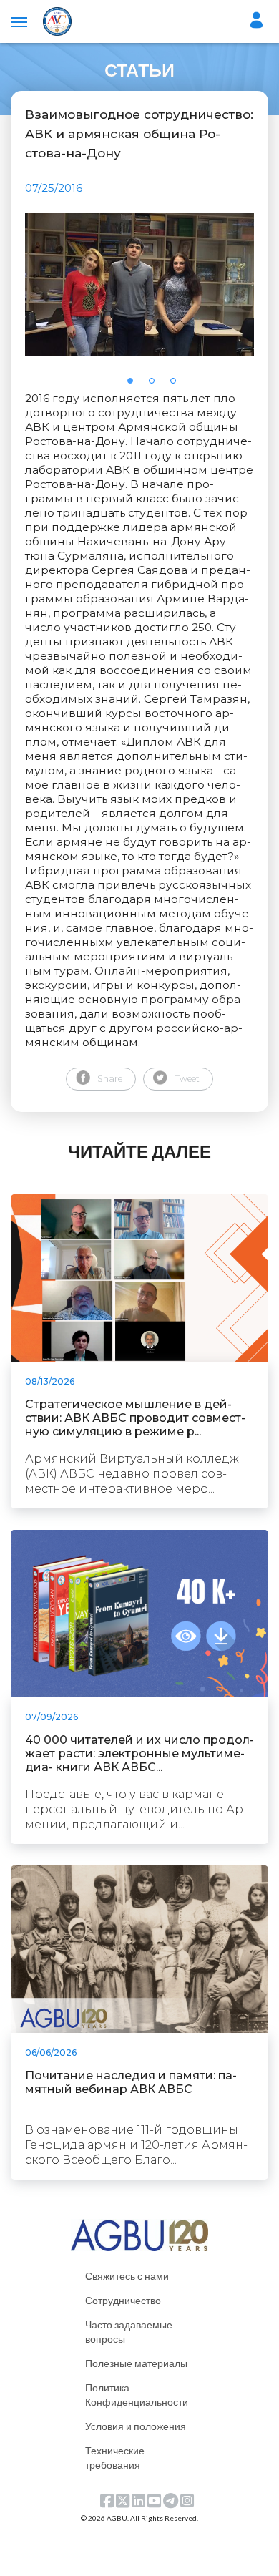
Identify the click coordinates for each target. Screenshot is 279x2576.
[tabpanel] (139, 284)
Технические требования (115, 2458)
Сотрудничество (123, 2300)
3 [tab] (177, 385)
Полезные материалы (136, 2363)
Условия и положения (136, 2426)
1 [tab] (134, 385)
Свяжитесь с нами (127, 2276)
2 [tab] (156, 385)
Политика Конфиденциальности (137, 2395)
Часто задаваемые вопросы (129, 2332)
